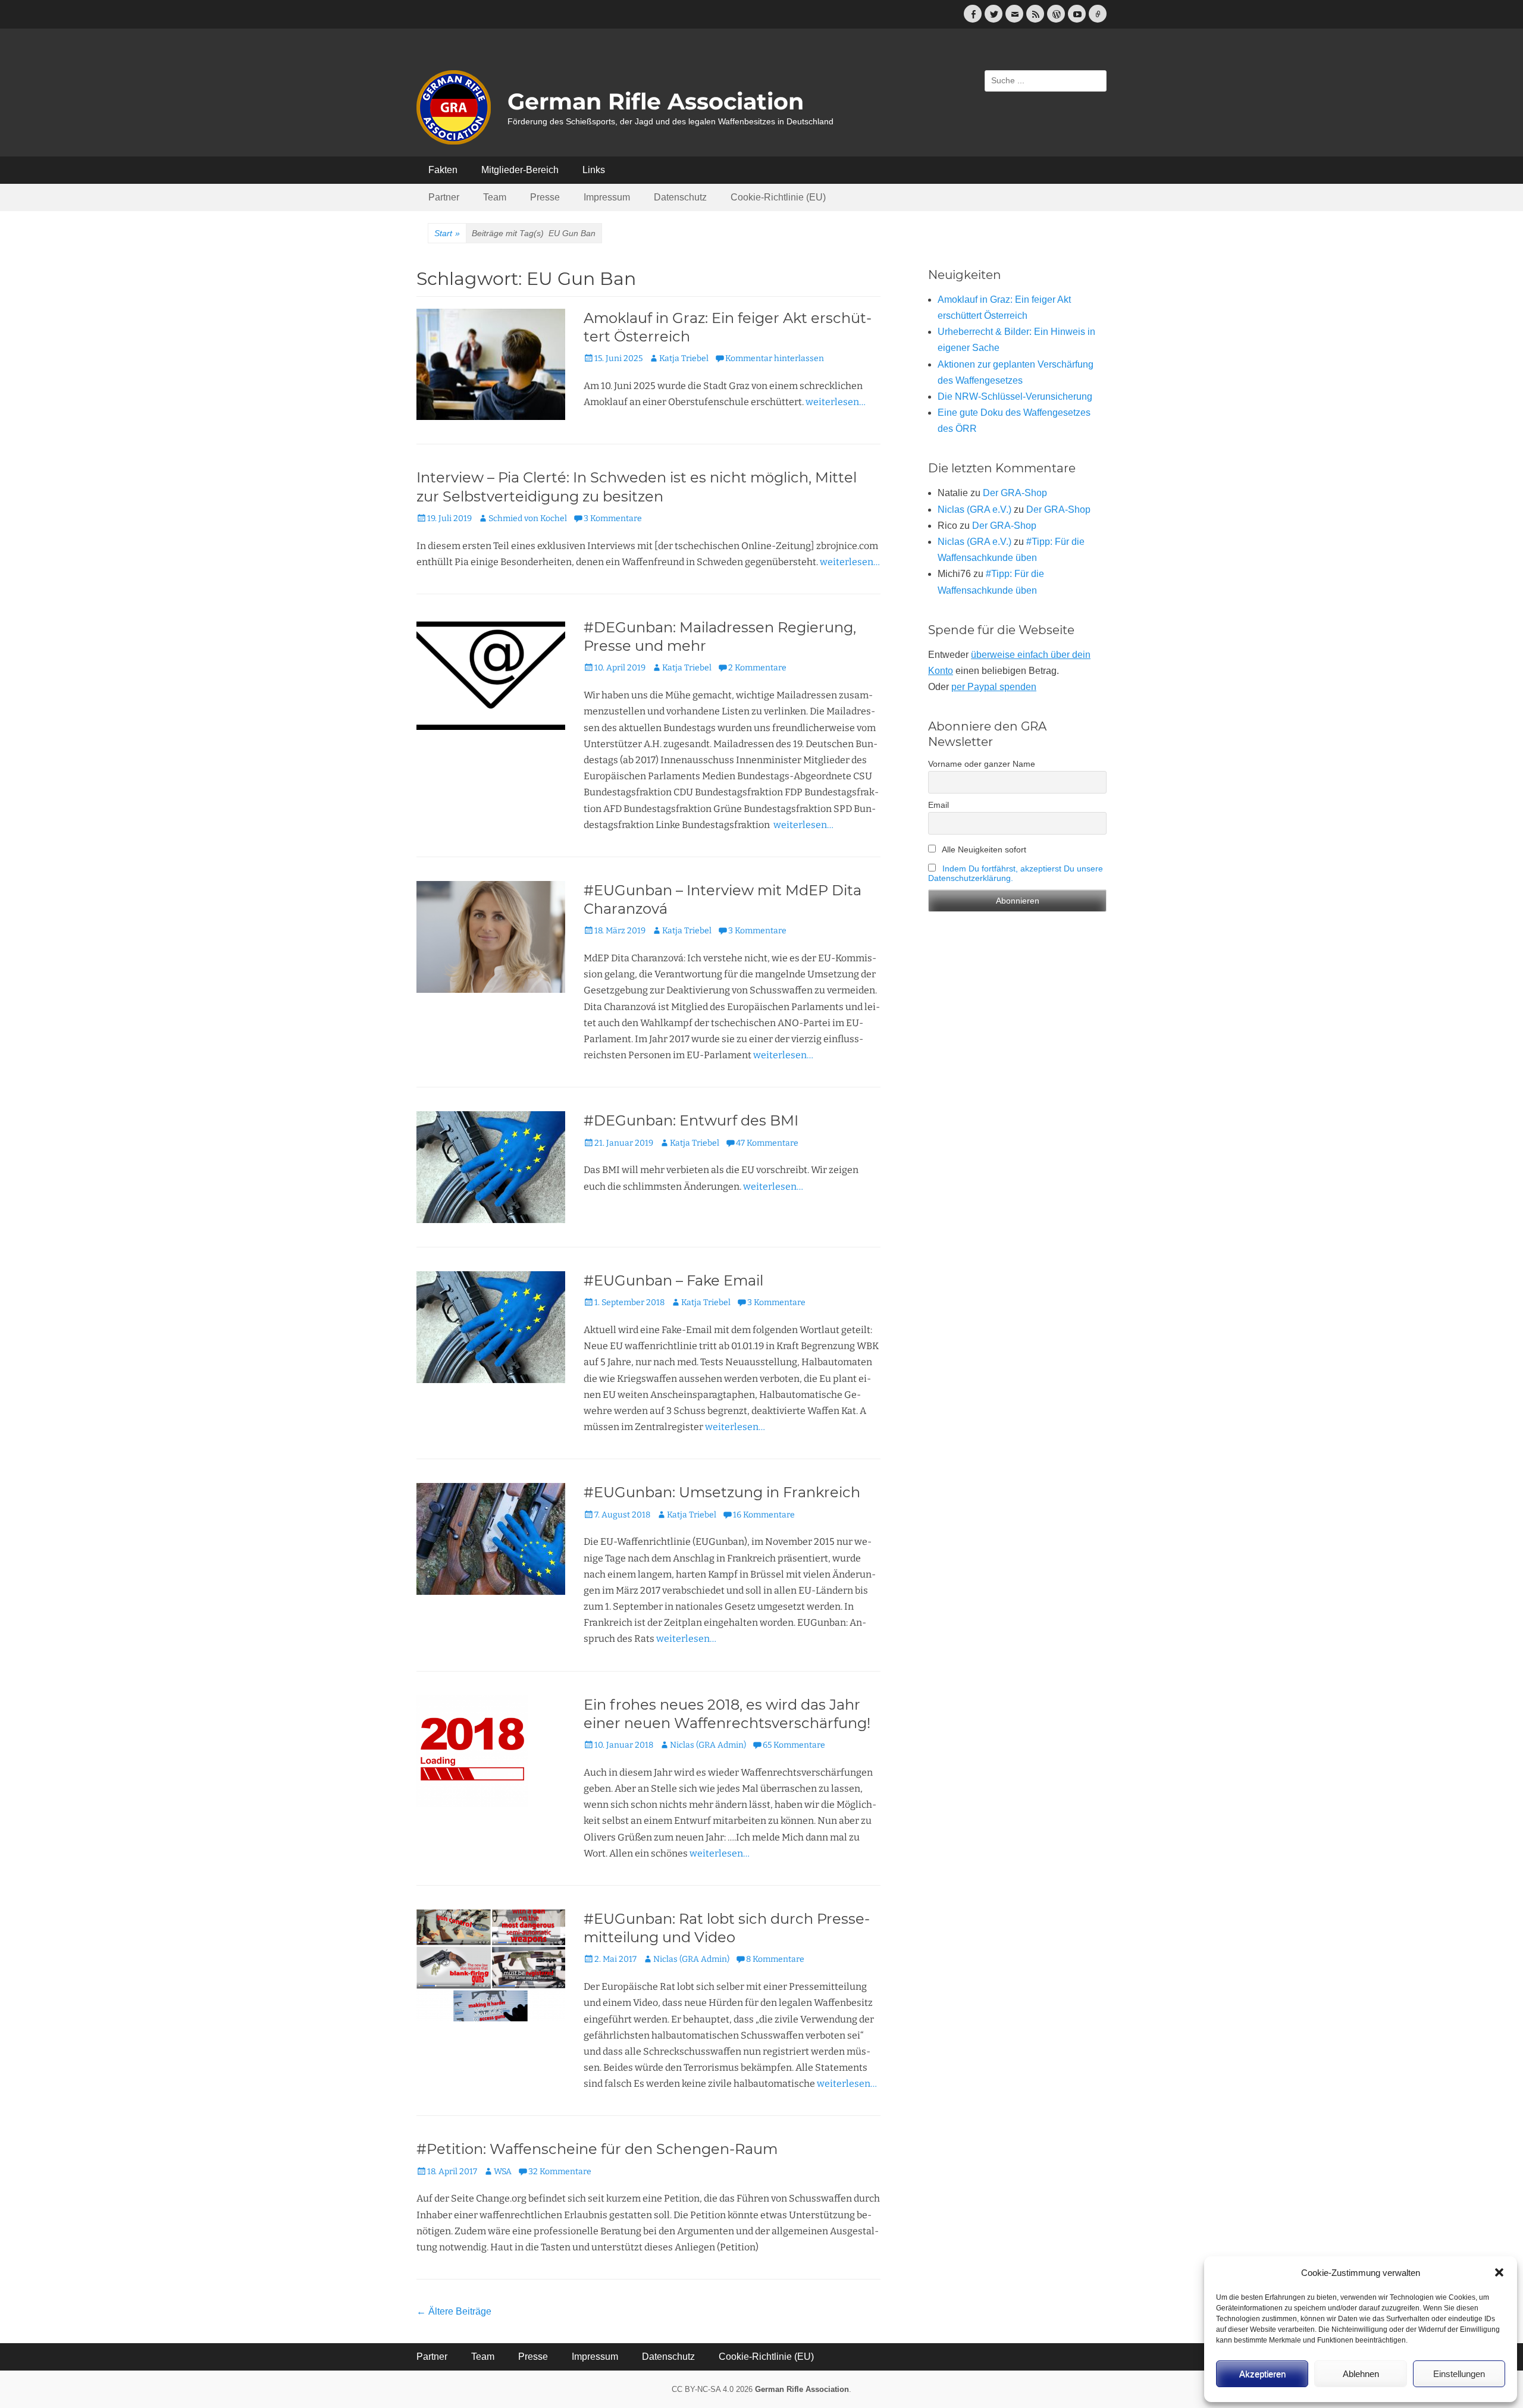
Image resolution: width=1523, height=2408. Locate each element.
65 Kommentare (794, 1745)
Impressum (607, 197)
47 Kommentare (767, 1143)
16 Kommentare (764, 1515)
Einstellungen (1459, 2374)
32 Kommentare (560, 2172)
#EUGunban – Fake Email (673, 1280)
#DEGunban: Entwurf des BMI (691, 1120)
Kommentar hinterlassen (775, 358)
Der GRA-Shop (1015, 493)
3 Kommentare (613, 518)
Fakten (443, 170)
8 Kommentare (775, 1959)
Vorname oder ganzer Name (982, 764)
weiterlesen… (836, 402)
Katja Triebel (684, 358)
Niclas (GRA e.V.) (974, 509)
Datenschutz (680, 197)
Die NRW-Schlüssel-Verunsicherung (1015, 396)
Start (447, 233)
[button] (1499, 2272)
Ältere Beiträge (454, 2311)
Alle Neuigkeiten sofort (983, 849)
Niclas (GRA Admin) (708, 1745)
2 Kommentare (757, 668)
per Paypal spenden (994, 687)
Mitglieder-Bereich (520, 170)
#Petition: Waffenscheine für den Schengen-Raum (597, 2149)
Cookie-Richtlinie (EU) (778, 197)
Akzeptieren (1262, 2374)
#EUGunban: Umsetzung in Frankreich (722, 1492)
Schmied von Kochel (528, 518)
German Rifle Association (656, 101)
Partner (444, 197)
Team (495, 197)
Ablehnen (1361, 2374)
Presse (545, 197)
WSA (503, 2172)
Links (594, 170)
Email (938, 805)
